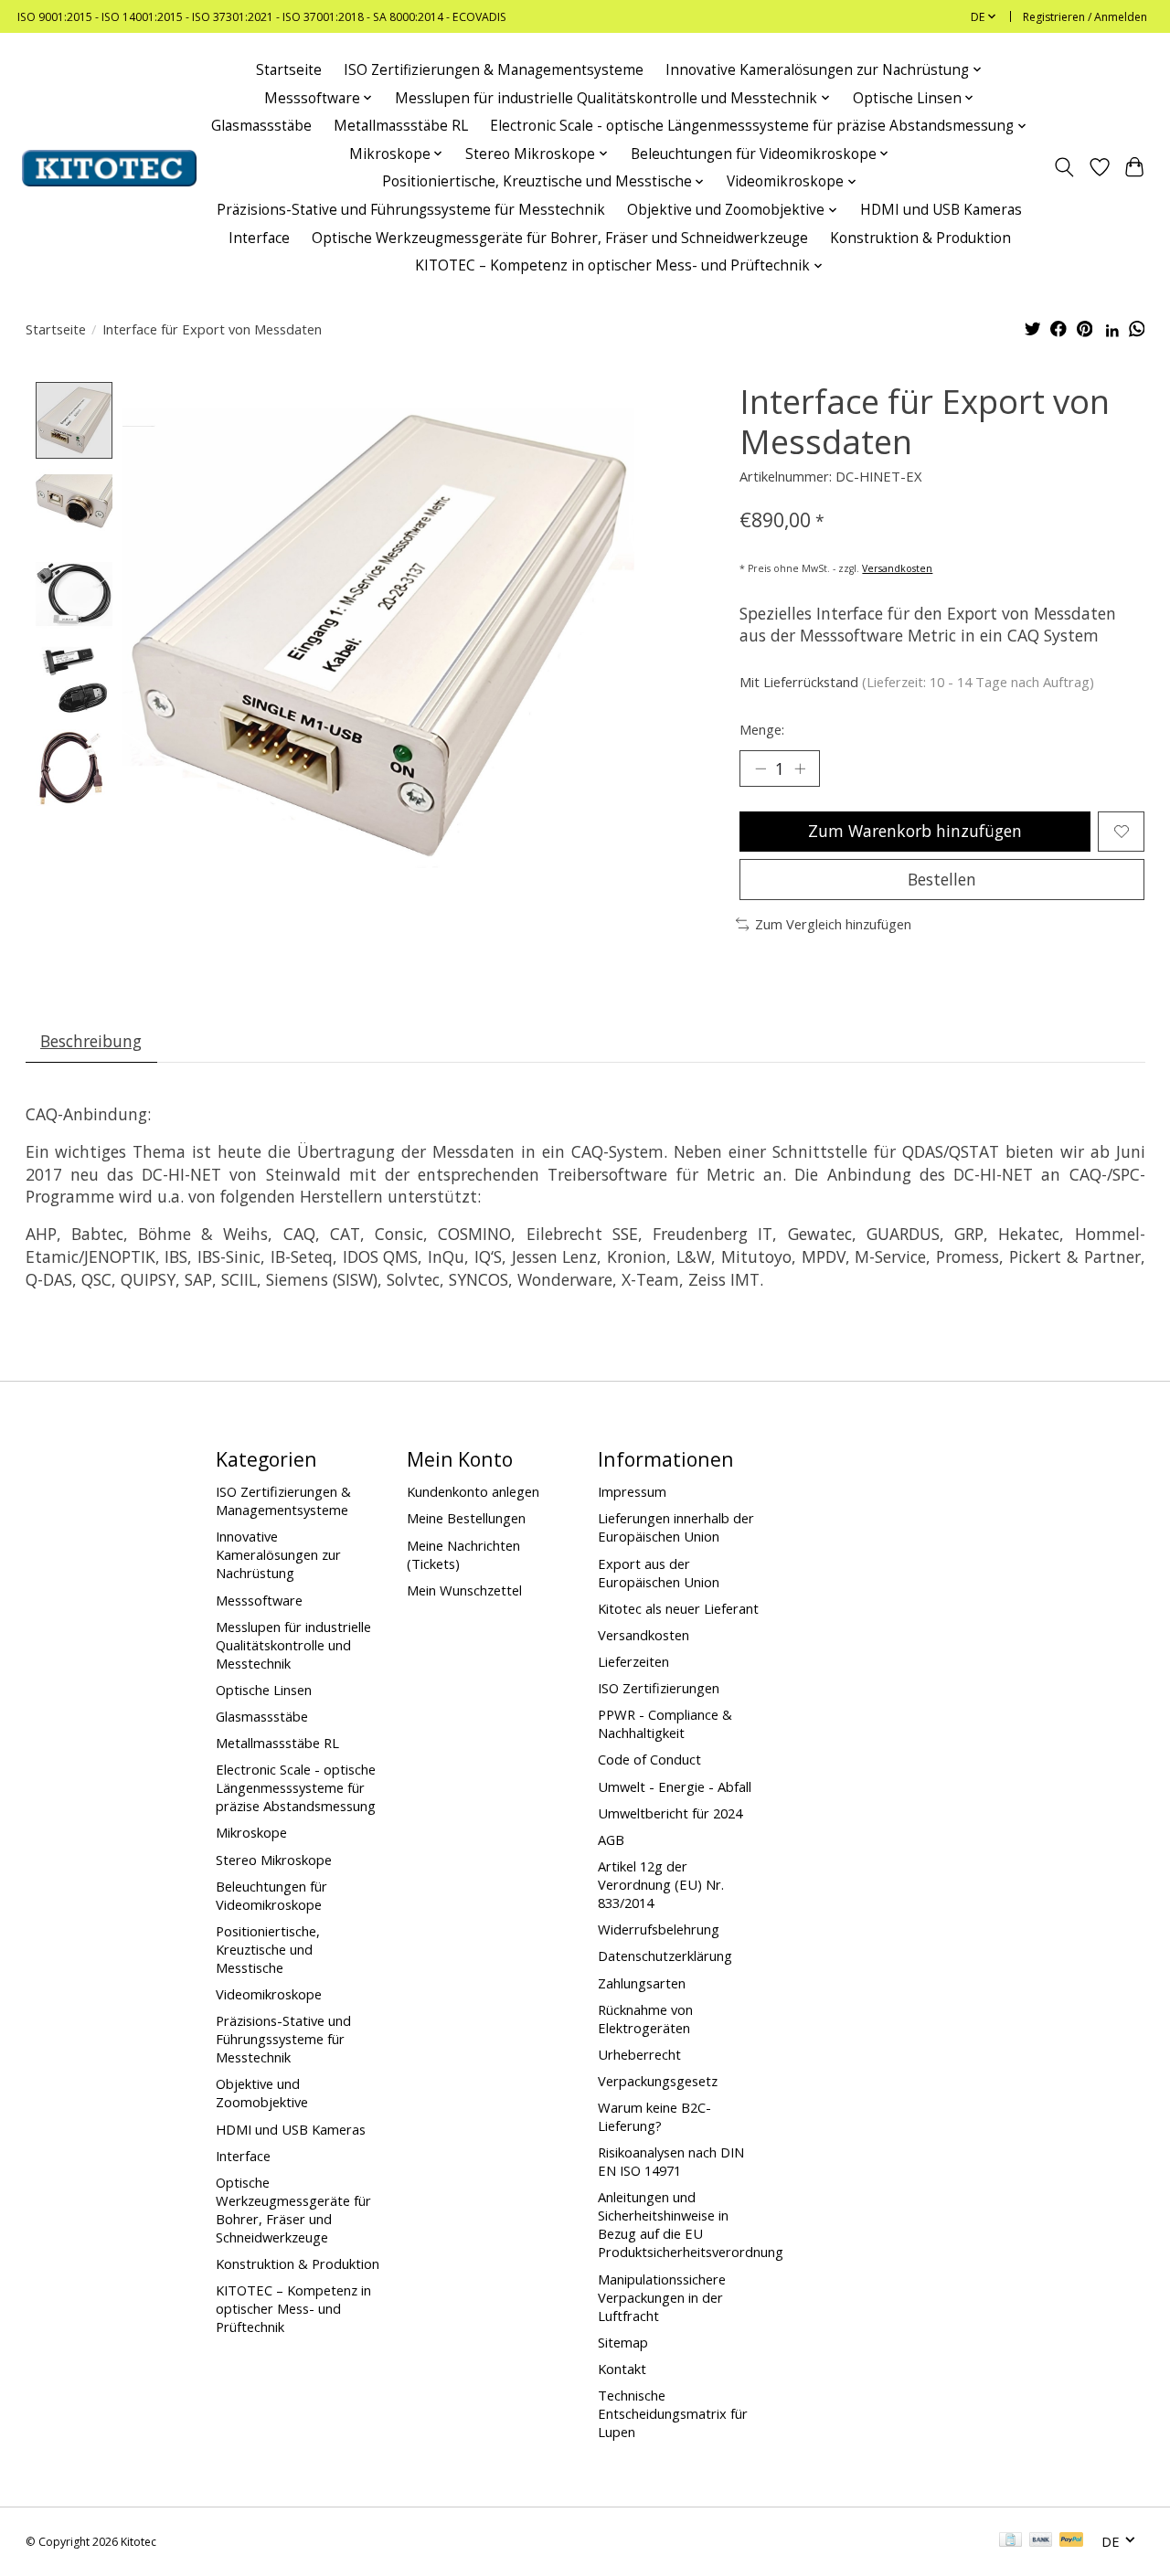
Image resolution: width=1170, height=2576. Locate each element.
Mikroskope (251, 1832)
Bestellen (942, 879)
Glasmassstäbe (261, 126)
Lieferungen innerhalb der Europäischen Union (676, 1527)
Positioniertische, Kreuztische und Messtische (268, 1949)
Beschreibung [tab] (91, 1041)
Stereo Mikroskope (274, 1860)
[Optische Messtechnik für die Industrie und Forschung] (109, 168)
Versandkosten (897, 568)
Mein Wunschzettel (464, 1590)
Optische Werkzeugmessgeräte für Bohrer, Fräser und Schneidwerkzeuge (560, 238)
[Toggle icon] (1064, 168)
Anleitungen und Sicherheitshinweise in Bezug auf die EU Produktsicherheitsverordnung (691, 2224)
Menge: (762, 729)
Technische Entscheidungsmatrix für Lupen (673, 2413)
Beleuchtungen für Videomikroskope (271, 1895)
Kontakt (622, 2369)
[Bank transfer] (1041, 2541)
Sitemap (623, 2342)
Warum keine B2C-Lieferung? (654, 2116)
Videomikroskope (269, 1994)
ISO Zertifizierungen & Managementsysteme (494, 70)
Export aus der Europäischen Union (659, 1573)
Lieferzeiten (633, 1661)
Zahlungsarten (642, 1983)
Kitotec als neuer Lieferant (678, 1608)
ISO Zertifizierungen (659, 1688)
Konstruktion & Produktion (920, 238)
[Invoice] (1010, 2541)
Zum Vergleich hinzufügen (833, 924)
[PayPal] (1071, 2541)
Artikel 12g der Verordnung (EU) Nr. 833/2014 (661, 1884)
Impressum (632, 1491)
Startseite (289, 70)
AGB (611, 1839)
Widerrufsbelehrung (659, 1929)
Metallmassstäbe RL (401, 126)
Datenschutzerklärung (665, 1956)
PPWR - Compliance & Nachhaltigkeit (665, 1723)
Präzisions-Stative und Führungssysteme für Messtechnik (411, 210)
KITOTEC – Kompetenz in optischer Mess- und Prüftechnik (293, 2308)
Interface (259, 238)
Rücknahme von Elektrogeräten (645, 2019)
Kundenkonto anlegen (473, 1491)
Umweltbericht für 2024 (670, 1813)
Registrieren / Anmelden (1085, 17)
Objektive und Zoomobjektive (262, 2093)
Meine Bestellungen (466, 1518)
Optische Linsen (264, 1690)
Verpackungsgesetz (658, 2081)
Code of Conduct (649, 1759)
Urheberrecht (639, 2054)
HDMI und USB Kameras (941, 210)
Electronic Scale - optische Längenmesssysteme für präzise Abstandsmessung (296, 1787)
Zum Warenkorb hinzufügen (915, 831)
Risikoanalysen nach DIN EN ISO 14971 (671, 2161)
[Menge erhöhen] (800, 769)
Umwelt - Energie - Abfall (675, 1786)
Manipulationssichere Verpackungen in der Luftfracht (662, 2297)
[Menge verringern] (760, 769)
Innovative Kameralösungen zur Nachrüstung (278, 1554)
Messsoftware (259, 1600)
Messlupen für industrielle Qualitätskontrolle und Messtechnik (293, 1645)
